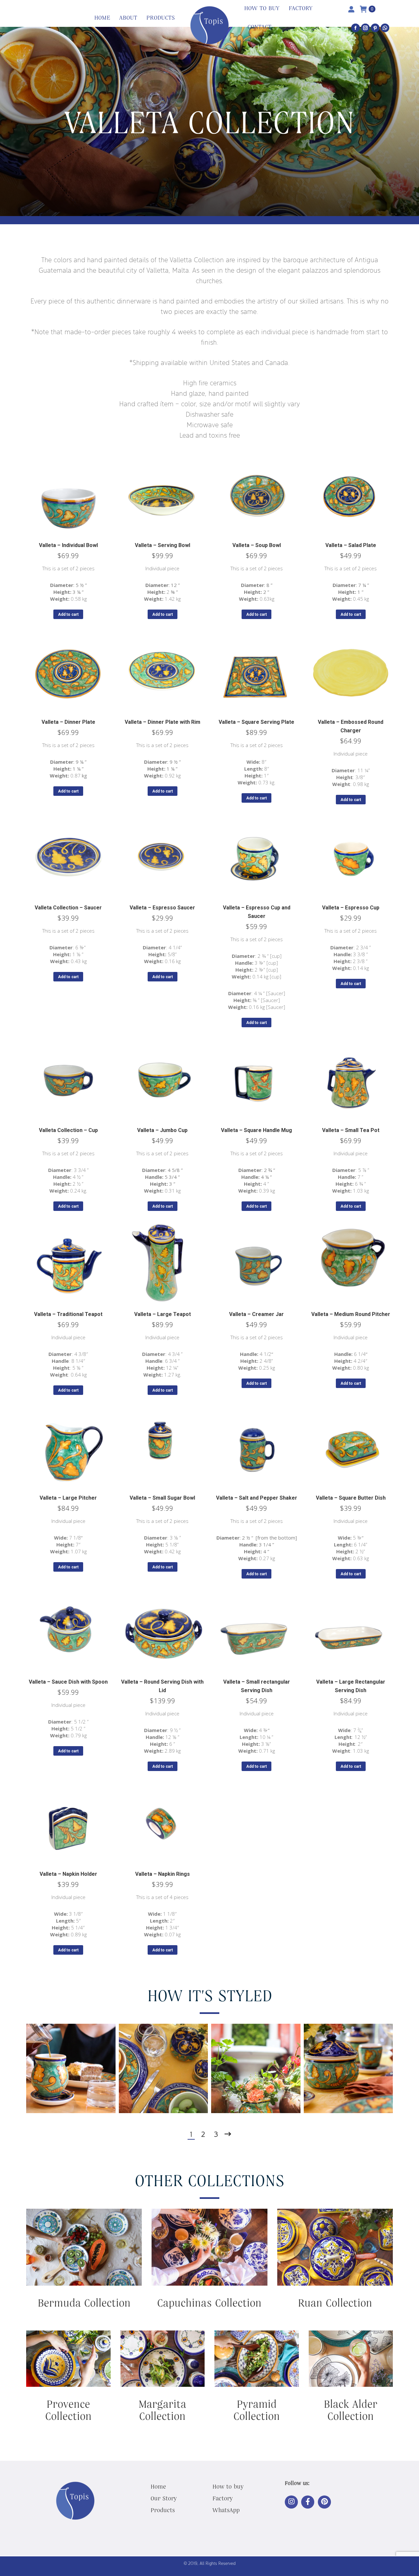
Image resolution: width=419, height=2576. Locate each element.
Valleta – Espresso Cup (351, 908)
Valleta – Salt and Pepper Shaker (257, 1498)
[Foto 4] (348, 2068)
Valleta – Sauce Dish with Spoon (68, 1682)
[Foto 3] (256, 2068)
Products (163, 2510)
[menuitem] (102, 18)
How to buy (228, 2486)
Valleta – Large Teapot (163, 1314)
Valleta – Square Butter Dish (351, 1498)
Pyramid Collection (257, 2410)
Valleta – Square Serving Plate (256, 722)
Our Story (164, 2498)
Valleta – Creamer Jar (256, 1314)
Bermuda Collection (84, 2302)
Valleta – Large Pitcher (68, 1498)
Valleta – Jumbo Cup (162, 1130)
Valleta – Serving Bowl (163, 545)
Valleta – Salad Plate (351, 545)
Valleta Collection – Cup (68, 1130)
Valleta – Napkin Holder (68, 1874)
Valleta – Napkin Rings (163, 1874)
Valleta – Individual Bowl (68, 545)
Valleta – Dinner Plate (68, 722)
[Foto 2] (164, 2068)
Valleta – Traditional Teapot (68, 1314)
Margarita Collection (162, 2410)
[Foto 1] (71, 2068)
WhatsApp (226, 2510)
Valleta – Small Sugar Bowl (162, 1498)
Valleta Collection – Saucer (68, 908)
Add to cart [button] (68, 614)
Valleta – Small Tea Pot (351, 1130)
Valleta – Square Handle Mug (256, 1130)
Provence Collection (68, 2410)
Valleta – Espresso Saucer (162, 908)
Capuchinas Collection (209, 2302)
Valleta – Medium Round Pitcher (351, 1314)
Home (158, 2486)
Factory (223, 2498)
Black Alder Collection (351, 2410)
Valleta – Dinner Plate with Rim (163, 722)
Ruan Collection (335, 2302)
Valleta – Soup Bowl (257, 545)
